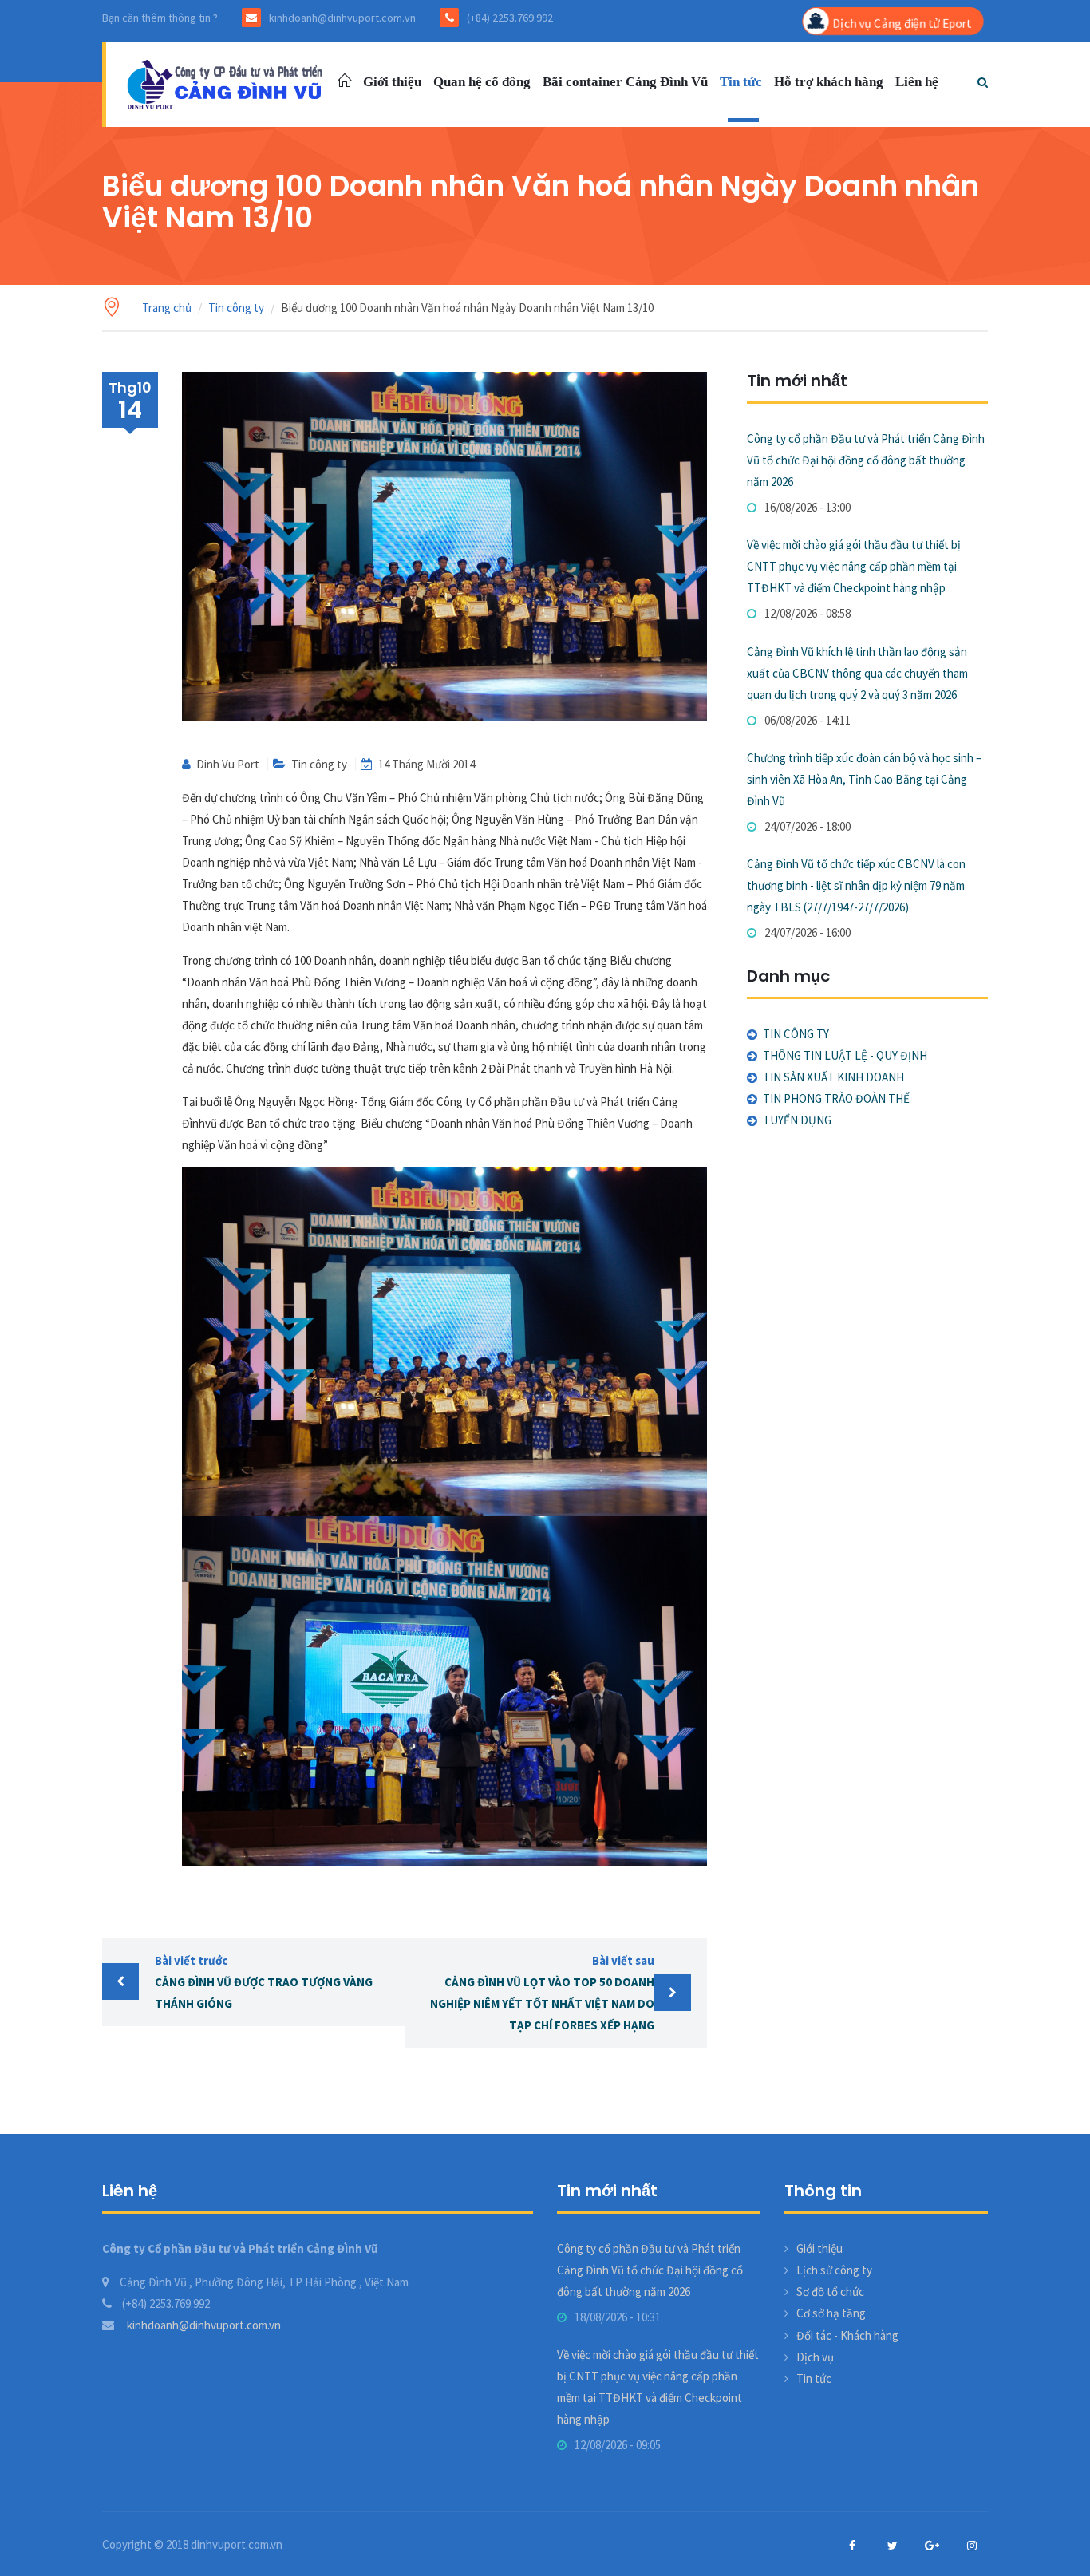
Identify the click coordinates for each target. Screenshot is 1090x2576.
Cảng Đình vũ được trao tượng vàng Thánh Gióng (264, 1982)
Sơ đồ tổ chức (830, 2292)
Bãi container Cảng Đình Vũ (625, 82)
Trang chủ (167, 308)
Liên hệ (917, 82)
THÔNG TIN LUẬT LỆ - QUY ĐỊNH (845, 1055)
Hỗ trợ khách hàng (829, 82)
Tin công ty (236, 308)
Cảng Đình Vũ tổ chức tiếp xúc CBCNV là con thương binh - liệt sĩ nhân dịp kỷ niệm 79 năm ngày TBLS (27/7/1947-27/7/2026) (856, 885)
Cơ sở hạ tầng (831, 2313)
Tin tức (741, 82)
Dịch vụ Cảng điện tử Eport (902, 22)
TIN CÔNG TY (796, 1034)
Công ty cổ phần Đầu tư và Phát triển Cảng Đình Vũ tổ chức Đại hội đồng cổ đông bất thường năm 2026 (866, 460)
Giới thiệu (392, 82)
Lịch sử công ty (834, 2270)
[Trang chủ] (228, 83)
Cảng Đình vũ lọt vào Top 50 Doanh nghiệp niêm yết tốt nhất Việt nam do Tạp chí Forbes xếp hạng (542, 1993)
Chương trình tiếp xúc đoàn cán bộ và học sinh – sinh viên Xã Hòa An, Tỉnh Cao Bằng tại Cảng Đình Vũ (864, 779)
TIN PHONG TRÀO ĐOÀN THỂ (836, 1098)
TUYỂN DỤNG (797, 1120)
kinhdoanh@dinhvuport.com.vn (203, 2325)
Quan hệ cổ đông (482, 82)
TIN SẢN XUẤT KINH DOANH (833, 1077)
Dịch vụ (815, 2357)
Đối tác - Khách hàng (847, 2335)
